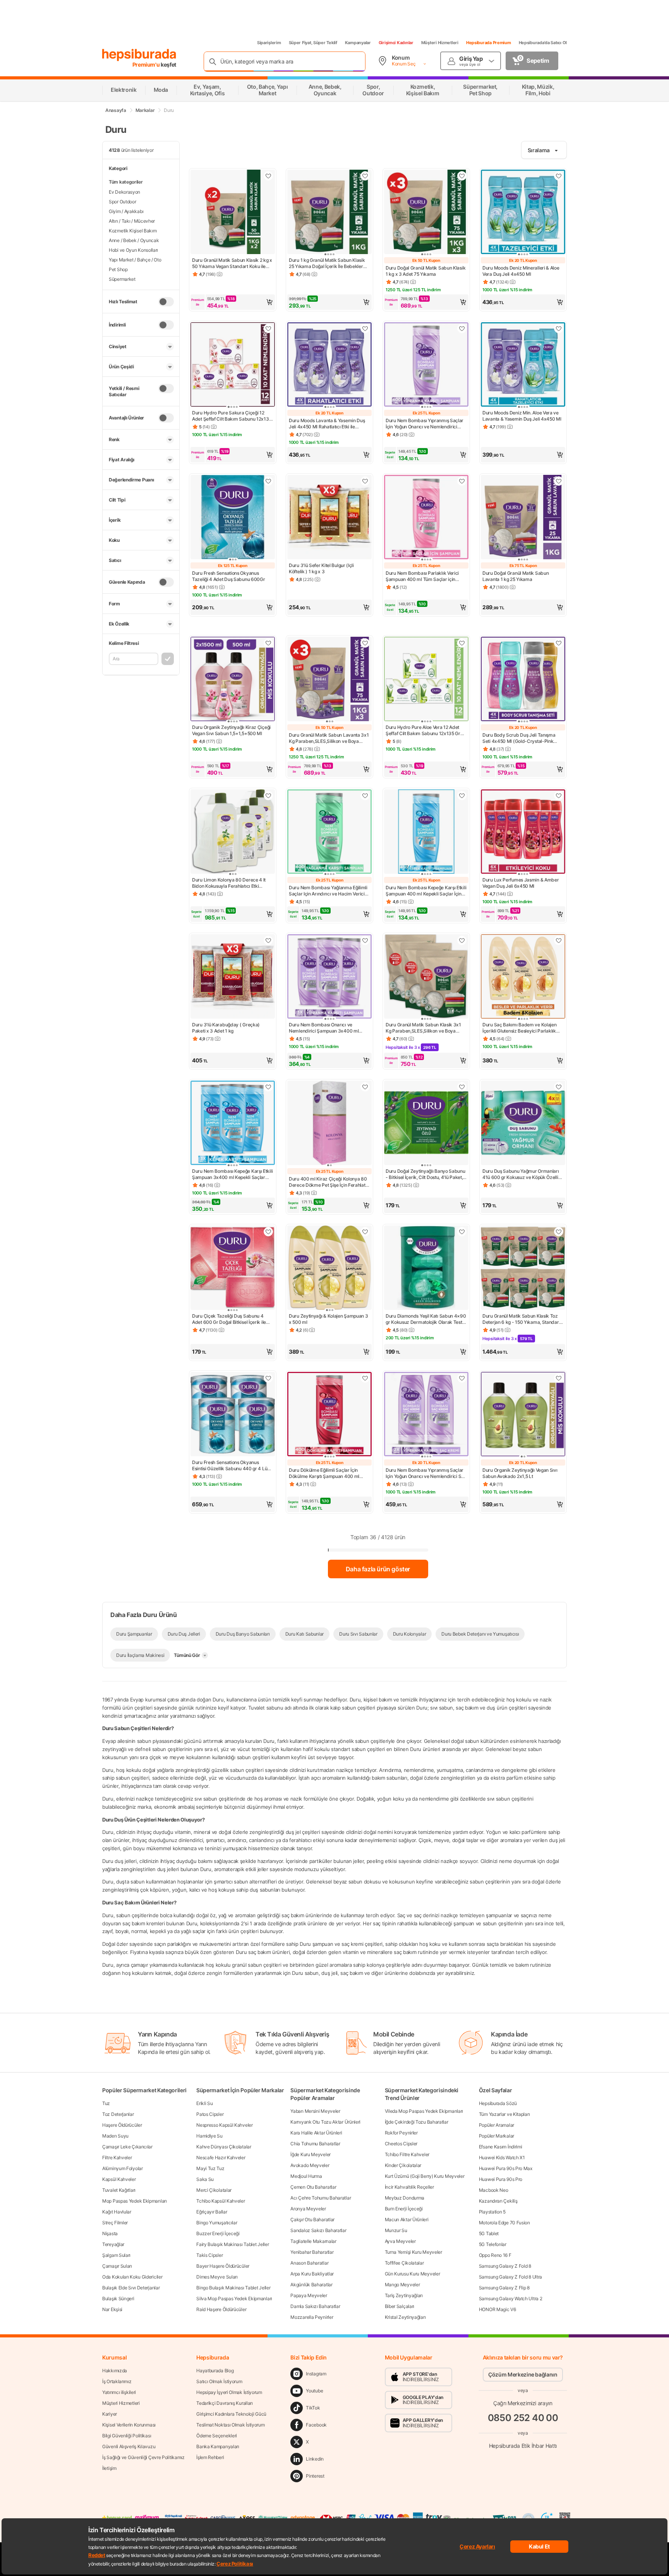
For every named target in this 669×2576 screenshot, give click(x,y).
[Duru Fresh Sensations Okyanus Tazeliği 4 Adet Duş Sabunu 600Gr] (233, 518)
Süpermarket (122, 279)
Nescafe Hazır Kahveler (221, 2158)
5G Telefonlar (493, 2244)
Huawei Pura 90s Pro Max (506, 2168)
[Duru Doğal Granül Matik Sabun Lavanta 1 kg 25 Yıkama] (523, 518)
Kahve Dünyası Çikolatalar (224, 2147)
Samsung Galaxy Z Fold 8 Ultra (510, 2277)
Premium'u (147, 64)
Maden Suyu (115, 2136)
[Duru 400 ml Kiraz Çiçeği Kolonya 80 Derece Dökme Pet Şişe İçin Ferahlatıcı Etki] (329, 1124)
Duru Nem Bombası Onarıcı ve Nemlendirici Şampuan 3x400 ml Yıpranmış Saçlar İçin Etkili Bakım (324, 1028)
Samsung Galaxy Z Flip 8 (504, 2288)
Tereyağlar (113, 2244)
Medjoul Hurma (306, 2176)
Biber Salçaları (400, 2306)
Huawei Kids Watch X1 (502, 2158)
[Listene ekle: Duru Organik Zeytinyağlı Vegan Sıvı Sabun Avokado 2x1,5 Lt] (559, 1378)
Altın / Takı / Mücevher (132, 221)
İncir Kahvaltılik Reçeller (409, 2187)
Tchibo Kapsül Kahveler (220, 2201)
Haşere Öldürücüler (122, 2125)
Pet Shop (118, 269)
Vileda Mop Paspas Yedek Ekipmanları (424, 2111)
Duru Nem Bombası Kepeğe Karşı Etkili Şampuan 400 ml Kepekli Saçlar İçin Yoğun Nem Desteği (426, 891)
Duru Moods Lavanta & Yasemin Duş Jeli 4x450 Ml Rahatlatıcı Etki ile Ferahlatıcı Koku (327, 424)
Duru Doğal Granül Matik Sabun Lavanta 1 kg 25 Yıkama (515, 576)
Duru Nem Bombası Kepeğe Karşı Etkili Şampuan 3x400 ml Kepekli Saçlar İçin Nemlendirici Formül (232, 1174)
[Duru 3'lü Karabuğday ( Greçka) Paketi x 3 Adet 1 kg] (233, 977)
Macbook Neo (494, 2190)
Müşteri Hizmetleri (440, 43)
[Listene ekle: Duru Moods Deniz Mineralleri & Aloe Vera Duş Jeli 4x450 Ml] (559, 176)
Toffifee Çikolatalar (404, 2263)
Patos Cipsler (210, 2114)
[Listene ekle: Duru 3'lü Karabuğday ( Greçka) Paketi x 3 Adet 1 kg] (268, 940)
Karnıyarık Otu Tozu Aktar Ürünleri (325, 2122)
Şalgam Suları (116, 2255)
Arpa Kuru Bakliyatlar (312, 2274)
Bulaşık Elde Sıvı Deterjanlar (131, 2288)
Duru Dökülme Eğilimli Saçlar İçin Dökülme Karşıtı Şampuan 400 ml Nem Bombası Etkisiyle (324, 1473)
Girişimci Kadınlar (396, 43)
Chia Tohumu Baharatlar (315, 2144)
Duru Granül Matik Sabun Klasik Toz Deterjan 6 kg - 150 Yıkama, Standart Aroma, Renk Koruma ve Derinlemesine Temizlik (521, 1319)
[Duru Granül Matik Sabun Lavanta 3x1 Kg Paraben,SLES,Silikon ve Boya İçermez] (329, 680)
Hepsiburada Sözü (498, 2103)
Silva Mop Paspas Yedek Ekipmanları (234, 2298)
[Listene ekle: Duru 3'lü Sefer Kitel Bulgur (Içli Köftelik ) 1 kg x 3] (365, 481)
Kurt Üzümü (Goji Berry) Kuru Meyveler (425, 2176)
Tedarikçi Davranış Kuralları (225, 2403)
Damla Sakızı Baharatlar (315, 2306)
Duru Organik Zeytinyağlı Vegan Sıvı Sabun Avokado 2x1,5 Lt (520, 1473)
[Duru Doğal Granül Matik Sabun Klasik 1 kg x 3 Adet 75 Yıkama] (426, 213)
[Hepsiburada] (139, 55)
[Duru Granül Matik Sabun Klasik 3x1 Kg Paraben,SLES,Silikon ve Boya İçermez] (426, 977)
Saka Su (205, 2179)
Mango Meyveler (402, 2285)
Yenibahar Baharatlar (312, 2252)
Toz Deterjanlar (118, 2114)
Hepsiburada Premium (489, 43)
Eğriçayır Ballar (212, 2212)
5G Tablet (489, 2233)
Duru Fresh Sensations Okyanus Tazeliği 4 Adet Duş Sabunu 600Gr (228, 576)
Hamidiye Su (209, 2136)
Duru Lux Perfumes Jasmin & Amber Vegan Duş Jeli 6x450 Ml (521, 883)
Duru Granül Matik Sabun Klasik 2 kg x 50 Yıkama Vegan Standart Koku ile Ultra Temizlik (232, 263)
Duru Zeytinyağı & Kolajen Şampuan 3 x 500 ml (328, 1319)
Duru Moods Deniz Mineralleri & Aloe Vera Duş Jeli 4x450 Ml (521, 271)
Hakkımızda (115, 2371)
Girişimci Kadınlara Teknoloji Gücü (231, 2414)
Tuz (106, 2103)
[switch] (166, 302)
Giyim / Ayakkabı (126, 211)
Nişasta (110, 2233)
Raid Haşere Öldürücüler (221, 2309)
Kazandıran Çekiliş (498, 2201)
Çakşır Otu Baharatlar (312, 2219)
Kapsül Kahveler (119, 2179)
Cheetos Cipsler (401, 2144)
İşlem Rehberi (210, 2457)
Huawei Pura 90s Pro (501, 2179)
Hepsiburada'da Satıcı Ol (543, 43)
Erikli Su (204, 2103)
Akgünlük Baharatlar (311, 2285)
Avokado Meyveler (310, 2165)
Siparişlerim (269, 43)
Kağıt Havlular (117, 2212)
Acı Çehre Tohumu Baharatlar (321, 2198)
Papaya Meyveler (309, 2295)
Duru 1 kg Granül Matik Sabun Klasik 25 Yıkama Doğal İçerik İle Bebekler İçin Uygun (327, 263)
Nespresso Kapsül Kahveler (225, 2125)
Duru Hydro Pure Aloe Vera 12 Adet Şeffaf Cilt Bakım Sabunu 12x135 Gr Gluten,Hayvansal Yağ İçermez (423, 730)
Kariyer (110, 2414)
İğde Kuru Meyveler (310, 2154)
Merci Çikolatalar (214, 2190)
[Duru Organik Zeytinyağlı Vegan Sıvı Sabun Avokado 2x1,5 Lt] (523, 1415)
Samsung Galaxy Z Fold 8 (505, 2266)
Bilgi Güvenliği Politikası (127, 2436)
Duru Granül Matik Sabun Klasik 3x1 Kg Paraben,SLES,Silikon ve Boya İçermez (423, 1028)
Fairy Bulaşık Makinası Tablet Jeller (232, 2244)
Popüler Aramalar (497, 2125)
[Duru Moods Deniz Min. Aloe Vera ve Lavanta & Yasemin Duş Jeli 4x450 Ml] (523, 365)
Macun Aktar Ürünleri (407, 2219)
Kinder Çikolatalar (403, 2165)
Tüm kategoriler (126, 182)
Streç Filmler (115, 2223)
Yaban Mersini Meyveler (315, 2111)
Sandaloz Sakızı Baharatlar (318, 2230)
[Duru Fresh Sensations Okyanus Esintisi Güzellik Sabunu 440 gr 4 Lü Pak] (233, 1415)
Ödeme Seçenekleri (217, 2436)
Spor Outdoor (122, 202)
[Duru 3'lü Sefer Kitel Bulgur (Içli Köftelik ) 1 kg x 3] (329, 518)
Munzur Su (396, 2230)
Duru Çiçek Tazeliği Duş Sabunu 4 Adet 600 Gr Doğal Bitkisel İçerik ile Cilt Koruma (229, 1319)
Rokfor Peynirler (401, 2133)
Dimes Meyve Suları (217, 2277)
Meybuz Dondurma (405, 2198)
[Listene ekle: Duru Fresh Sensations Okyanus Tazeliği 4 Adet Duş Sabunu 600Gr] (268, 481)
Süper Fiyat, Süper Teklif (313, 43)
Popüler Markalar (497, 2136)
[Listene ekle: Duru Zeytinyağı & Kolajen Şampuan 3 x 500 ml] (365, 1232)
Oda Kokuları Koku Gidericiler (132, 2277)
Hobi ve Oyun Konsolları (133, 250)
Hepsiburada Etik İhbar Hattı (523, 2446)
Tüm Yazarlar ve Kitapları (504, 2114)
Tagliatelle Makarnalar (313, 2241)
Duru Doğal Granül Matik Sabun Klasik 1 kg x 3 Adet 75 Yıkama (425, 271)
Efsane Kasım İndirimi (501, 2147)
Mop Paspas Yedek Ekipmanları (135, 2201)
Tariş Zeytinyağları (404, 2295)
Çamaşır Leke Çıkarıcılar (127, 2147)
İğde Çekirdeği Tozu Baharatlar (417, 2122)
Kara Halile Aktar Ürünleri (316, 2133)
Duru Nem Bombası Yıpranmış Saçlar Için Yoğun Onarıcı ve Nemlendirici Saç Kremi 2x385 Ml (426, 1473)
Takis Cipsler (209, 2255)
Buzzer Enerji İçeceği (218, 2233)
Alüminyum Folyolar (123, 2168)
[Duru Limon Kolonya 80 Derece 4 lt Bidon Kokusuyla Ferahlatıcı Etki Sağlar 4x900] (233, 832)
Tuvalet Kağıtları (119, 2190)
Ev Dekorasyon (124, 192)
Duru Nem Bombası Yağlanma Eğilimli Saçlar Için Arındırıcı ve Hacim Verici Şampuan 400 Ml (328, 891)
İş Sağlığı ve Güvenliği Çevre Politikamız (143, 2457)
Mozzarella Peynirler (312, 2317)
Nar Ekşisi (112, 2309)
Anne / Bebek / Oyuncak (134, 240)
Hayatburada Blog (215, 2371)
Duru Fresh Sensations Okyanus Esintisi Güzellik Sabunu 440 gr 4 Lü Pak (230, 1466)
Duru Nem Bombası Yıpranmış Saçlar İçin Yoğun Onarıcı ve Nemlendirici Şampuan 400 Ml (425, 424)
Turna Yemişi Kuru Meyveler (413, 2252)
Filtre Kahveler (117, 2158)
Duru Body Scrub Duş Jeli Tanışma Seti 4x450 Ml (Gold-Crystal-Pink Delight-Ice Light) (519, 738)
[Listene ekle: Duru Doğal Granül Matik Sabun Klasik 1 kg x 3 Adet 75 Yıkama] (462, 176)
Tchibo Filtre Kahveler (407, 2154)
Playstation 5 (492, 2212)
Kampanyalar (358, 43)
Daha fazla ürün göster (378, 1569)
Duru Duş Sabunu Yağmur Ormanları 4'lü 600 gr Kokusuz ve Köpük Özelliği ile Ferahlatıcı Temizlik (522, 1174)
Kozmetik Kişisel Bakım (133, 231)
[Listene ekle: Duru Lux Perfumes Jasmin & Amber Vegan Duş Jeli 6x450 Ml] (559, 796)
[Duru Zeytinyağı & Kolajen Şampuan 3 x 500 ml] (329, 1268)
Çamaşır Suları (117, 2266)
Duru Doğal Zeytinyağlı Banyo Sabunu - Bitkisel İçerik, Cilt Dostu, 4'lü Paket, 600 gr (425, 1174)
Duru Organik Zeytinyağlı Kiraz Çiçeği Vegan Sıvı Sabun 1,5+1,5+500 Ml (231, 730)
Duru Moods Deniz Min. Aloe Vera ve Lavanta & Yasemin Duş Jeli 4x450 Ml (522, 416)
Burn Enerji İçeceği (404, 2209)
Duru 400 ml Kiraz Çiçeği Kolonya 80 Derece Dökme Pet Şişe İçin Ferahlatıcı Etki (329, 1182)
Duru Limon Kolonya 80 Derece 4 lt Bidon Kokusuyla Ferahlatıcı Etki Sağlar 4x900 (229, 883)
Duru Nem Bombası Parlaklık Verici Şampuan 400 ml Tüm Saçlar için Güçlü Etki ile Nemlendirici (422, 576)
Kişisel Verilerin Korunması (129, 2425)
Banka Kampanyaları (218, 2446)
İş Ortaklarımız (117, 2381)
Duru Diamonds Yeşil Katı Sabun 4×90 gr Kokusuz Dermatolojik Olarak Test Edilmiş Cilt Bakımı (426, 1319)
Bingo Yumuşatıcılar (217, 2223)
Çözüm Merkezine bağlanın (523, 2374)
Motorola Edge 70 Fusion (504, 2223)
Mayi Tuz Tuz (210, 2168)
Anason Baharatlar (309, 2263)
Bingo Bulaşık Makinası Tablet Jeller (233, 2288)
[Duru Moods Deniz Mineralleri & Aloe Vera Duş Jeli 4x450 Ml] (523, 213)
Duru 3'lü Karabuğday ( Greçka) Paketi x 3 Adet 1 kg (226, 1028)
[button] (233, 302)
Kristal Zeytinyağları (405, 2317)
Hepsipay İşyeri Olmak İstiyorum (229, 2392)
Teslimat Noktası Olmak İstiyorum (230, 2425)
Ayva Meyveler (400, 2241)
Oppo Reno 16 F (495, 2255)
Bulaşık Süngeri (118, 2298)
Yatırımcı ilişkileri (119, 2392)
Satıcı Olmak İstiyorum (219, 2381)
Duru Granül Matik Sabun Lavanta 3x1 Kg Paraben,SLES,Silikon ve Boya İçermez (329, 738)
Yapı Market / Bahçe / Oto (135, 260)
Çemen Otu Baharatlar (313, 2187)
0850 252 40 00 (523, 2418)
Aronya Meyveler (308, 2209)
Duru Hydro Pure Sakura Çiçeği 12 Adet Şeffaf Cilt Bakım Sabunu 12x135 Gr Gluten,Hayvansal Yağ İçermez (232, 416)
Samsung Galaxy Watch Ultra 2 (511, 2298)
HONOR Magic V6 (497, 2309)
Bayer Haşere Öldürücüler (223, 2266)
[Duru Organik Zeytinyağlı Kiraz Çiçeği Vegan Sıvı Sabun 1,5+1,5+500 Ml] (233, 680)
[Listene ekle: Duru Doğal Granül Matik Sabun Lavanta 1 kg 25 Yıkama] (559, 481)
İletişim (109, 2468)
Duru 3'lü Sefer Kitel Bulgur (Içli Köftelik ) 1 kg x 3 (321, 568)
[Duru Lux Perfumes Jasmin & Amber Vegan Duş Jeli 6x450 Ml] (523, 832)
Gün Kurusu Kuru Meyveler (413, 2274)
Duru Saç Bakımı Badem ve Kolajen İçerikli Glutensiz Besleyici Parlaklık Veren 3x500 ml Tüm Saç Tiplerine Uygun (519, 1028)
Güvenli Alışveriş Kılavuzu (129, 2446)
